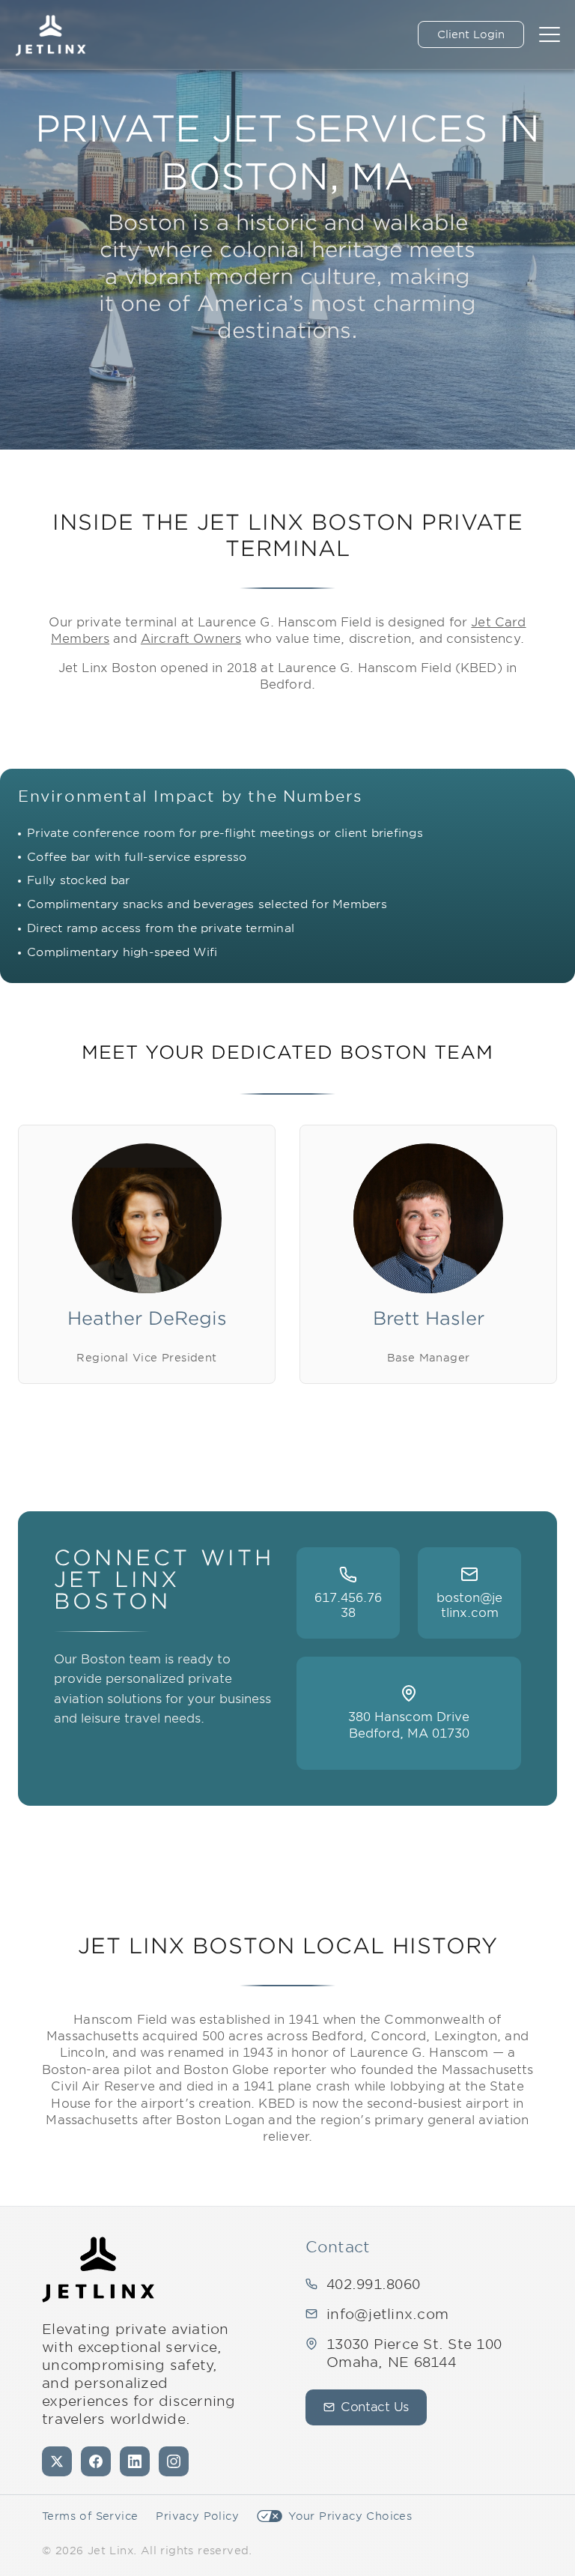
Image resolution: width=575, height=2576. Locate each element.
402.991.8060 (373, 2284)
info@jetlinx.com (387, 2314)
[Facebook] (96, 2461)
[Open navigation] (550, 34)
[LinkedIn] (135, 2461)
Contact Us (375, 2407)
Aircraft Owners (191, 639)
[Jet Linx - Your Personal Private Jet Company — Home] (98, 2270)
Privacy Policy (197, 2516)
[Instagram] (174, 2461)
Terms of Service (90, 2516)
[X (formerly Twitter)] (57, 2461)
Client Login (471, 34)
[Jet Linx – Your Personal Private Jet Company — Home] (51, 34)
